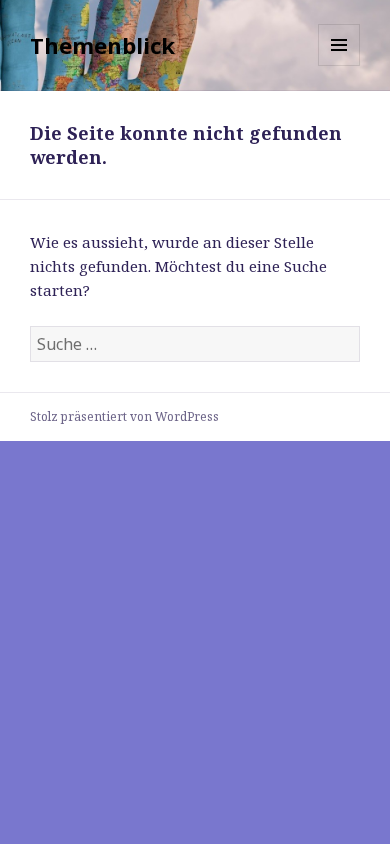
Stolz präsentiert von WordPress (124, 416)
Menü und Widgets (339, 65)
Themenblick (102, 45)
